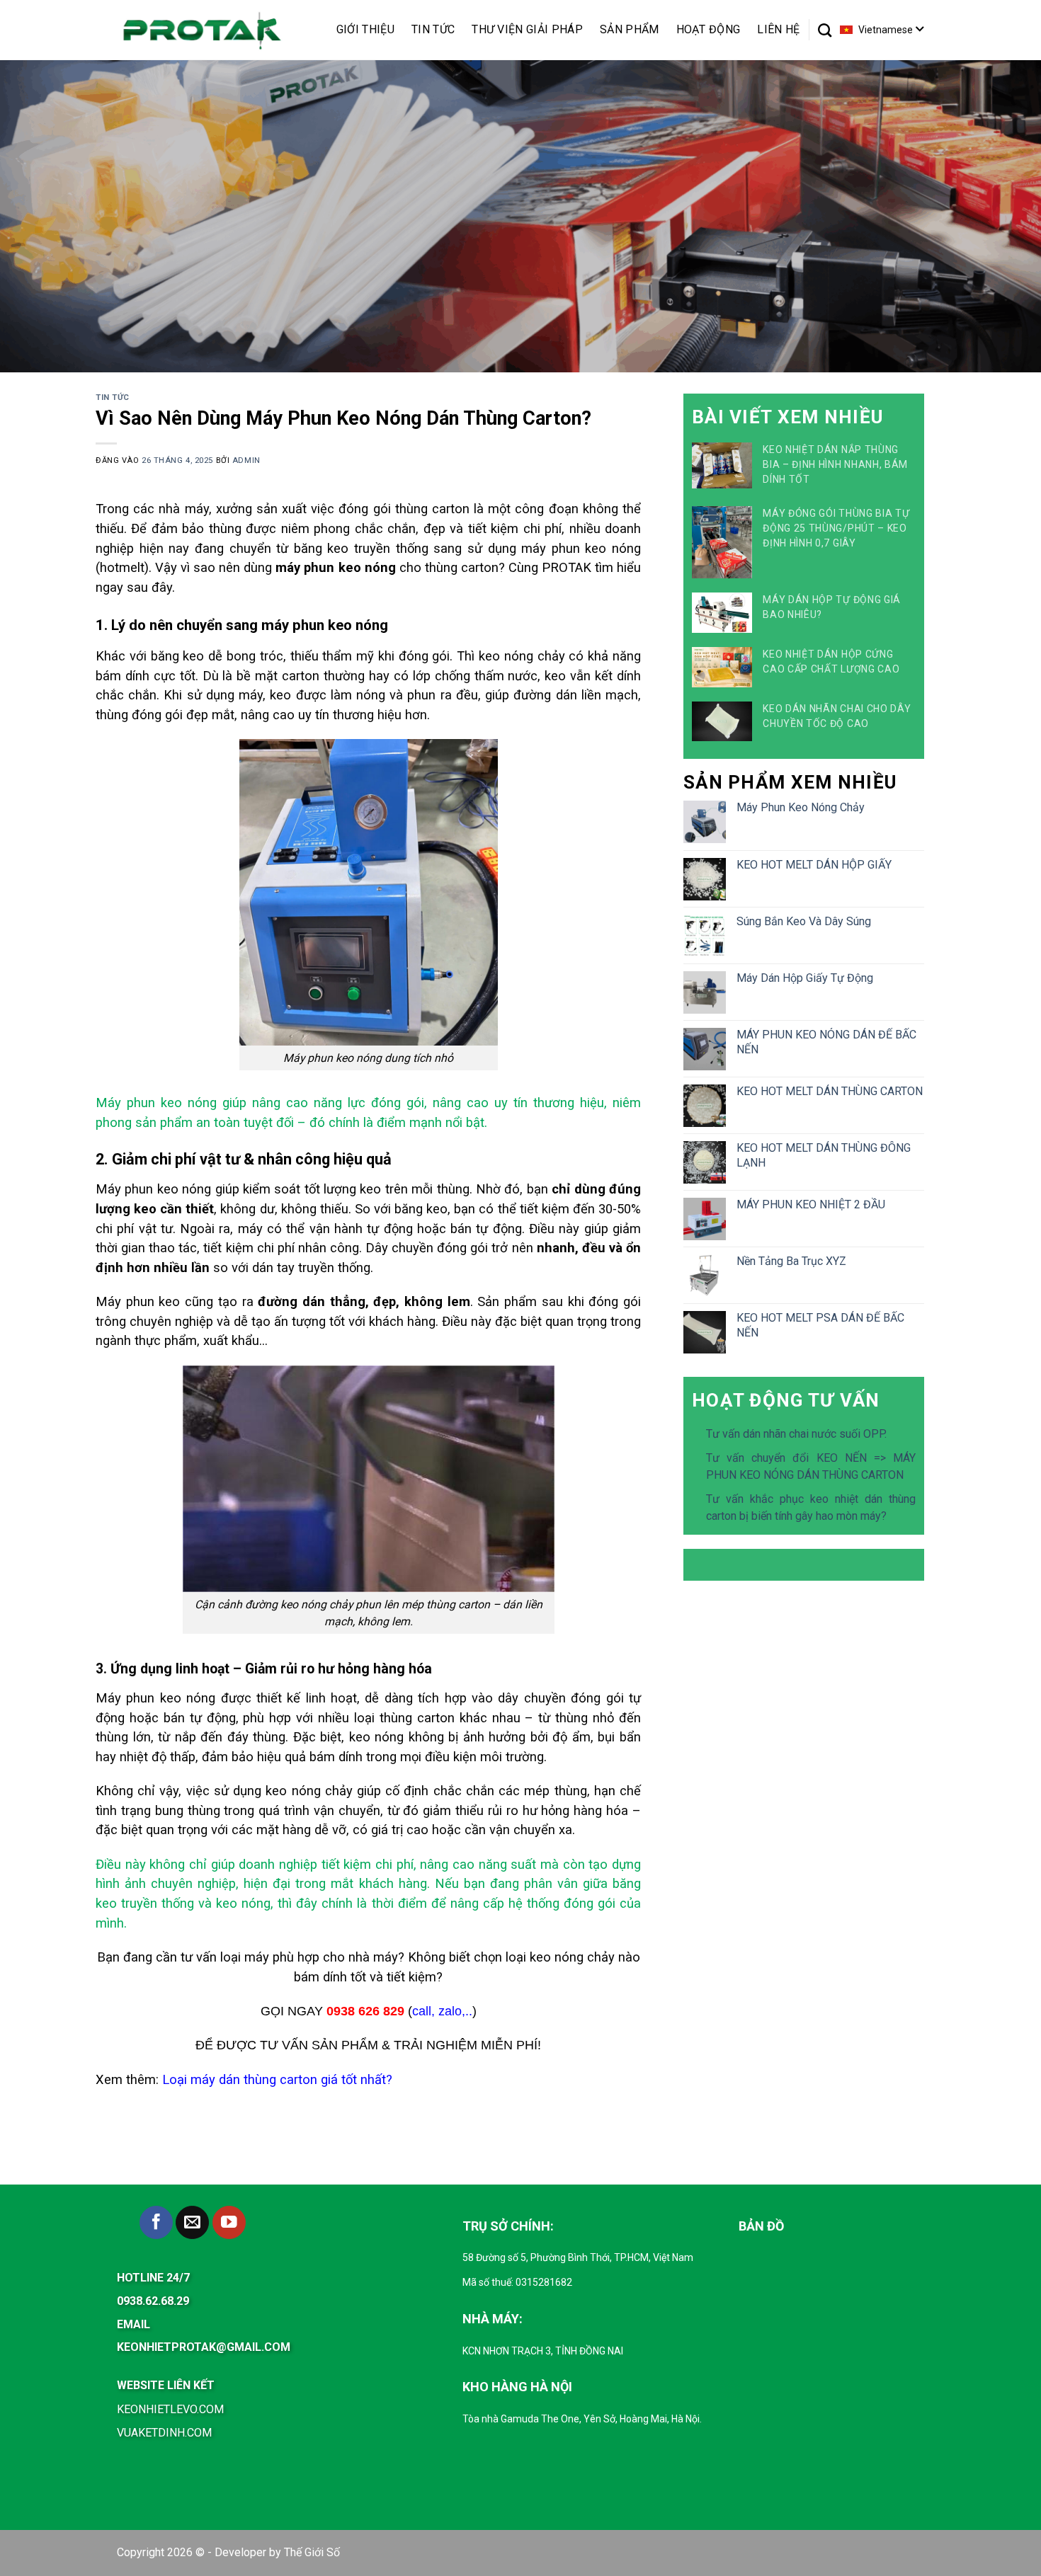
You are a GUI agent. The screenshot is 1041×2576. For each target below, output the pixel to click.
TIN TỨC (433, 29)
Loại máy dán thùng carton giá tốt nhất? (277, 2079)
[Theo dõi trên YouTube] (229, 2222)
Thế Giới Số (312, 2552)
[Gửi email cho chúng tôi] (192, 2222)
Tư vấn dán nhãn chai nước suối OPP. (796, 1434)
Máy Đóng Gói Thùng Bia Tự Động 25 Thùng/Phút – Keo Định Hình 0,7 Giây (836, 528)
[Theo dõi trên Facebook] (156, 2222)
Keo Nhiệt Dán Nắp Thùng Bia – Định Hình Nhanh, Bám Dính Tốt (835, 464)
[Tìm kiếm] (825, 30)
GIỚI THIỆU (365, 29)
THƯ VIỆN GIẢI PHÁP (527, 29)
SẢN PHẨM (630, 29)
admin (246, 460)
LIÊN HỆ (778, 29)
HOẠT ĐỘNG (709, 29)
